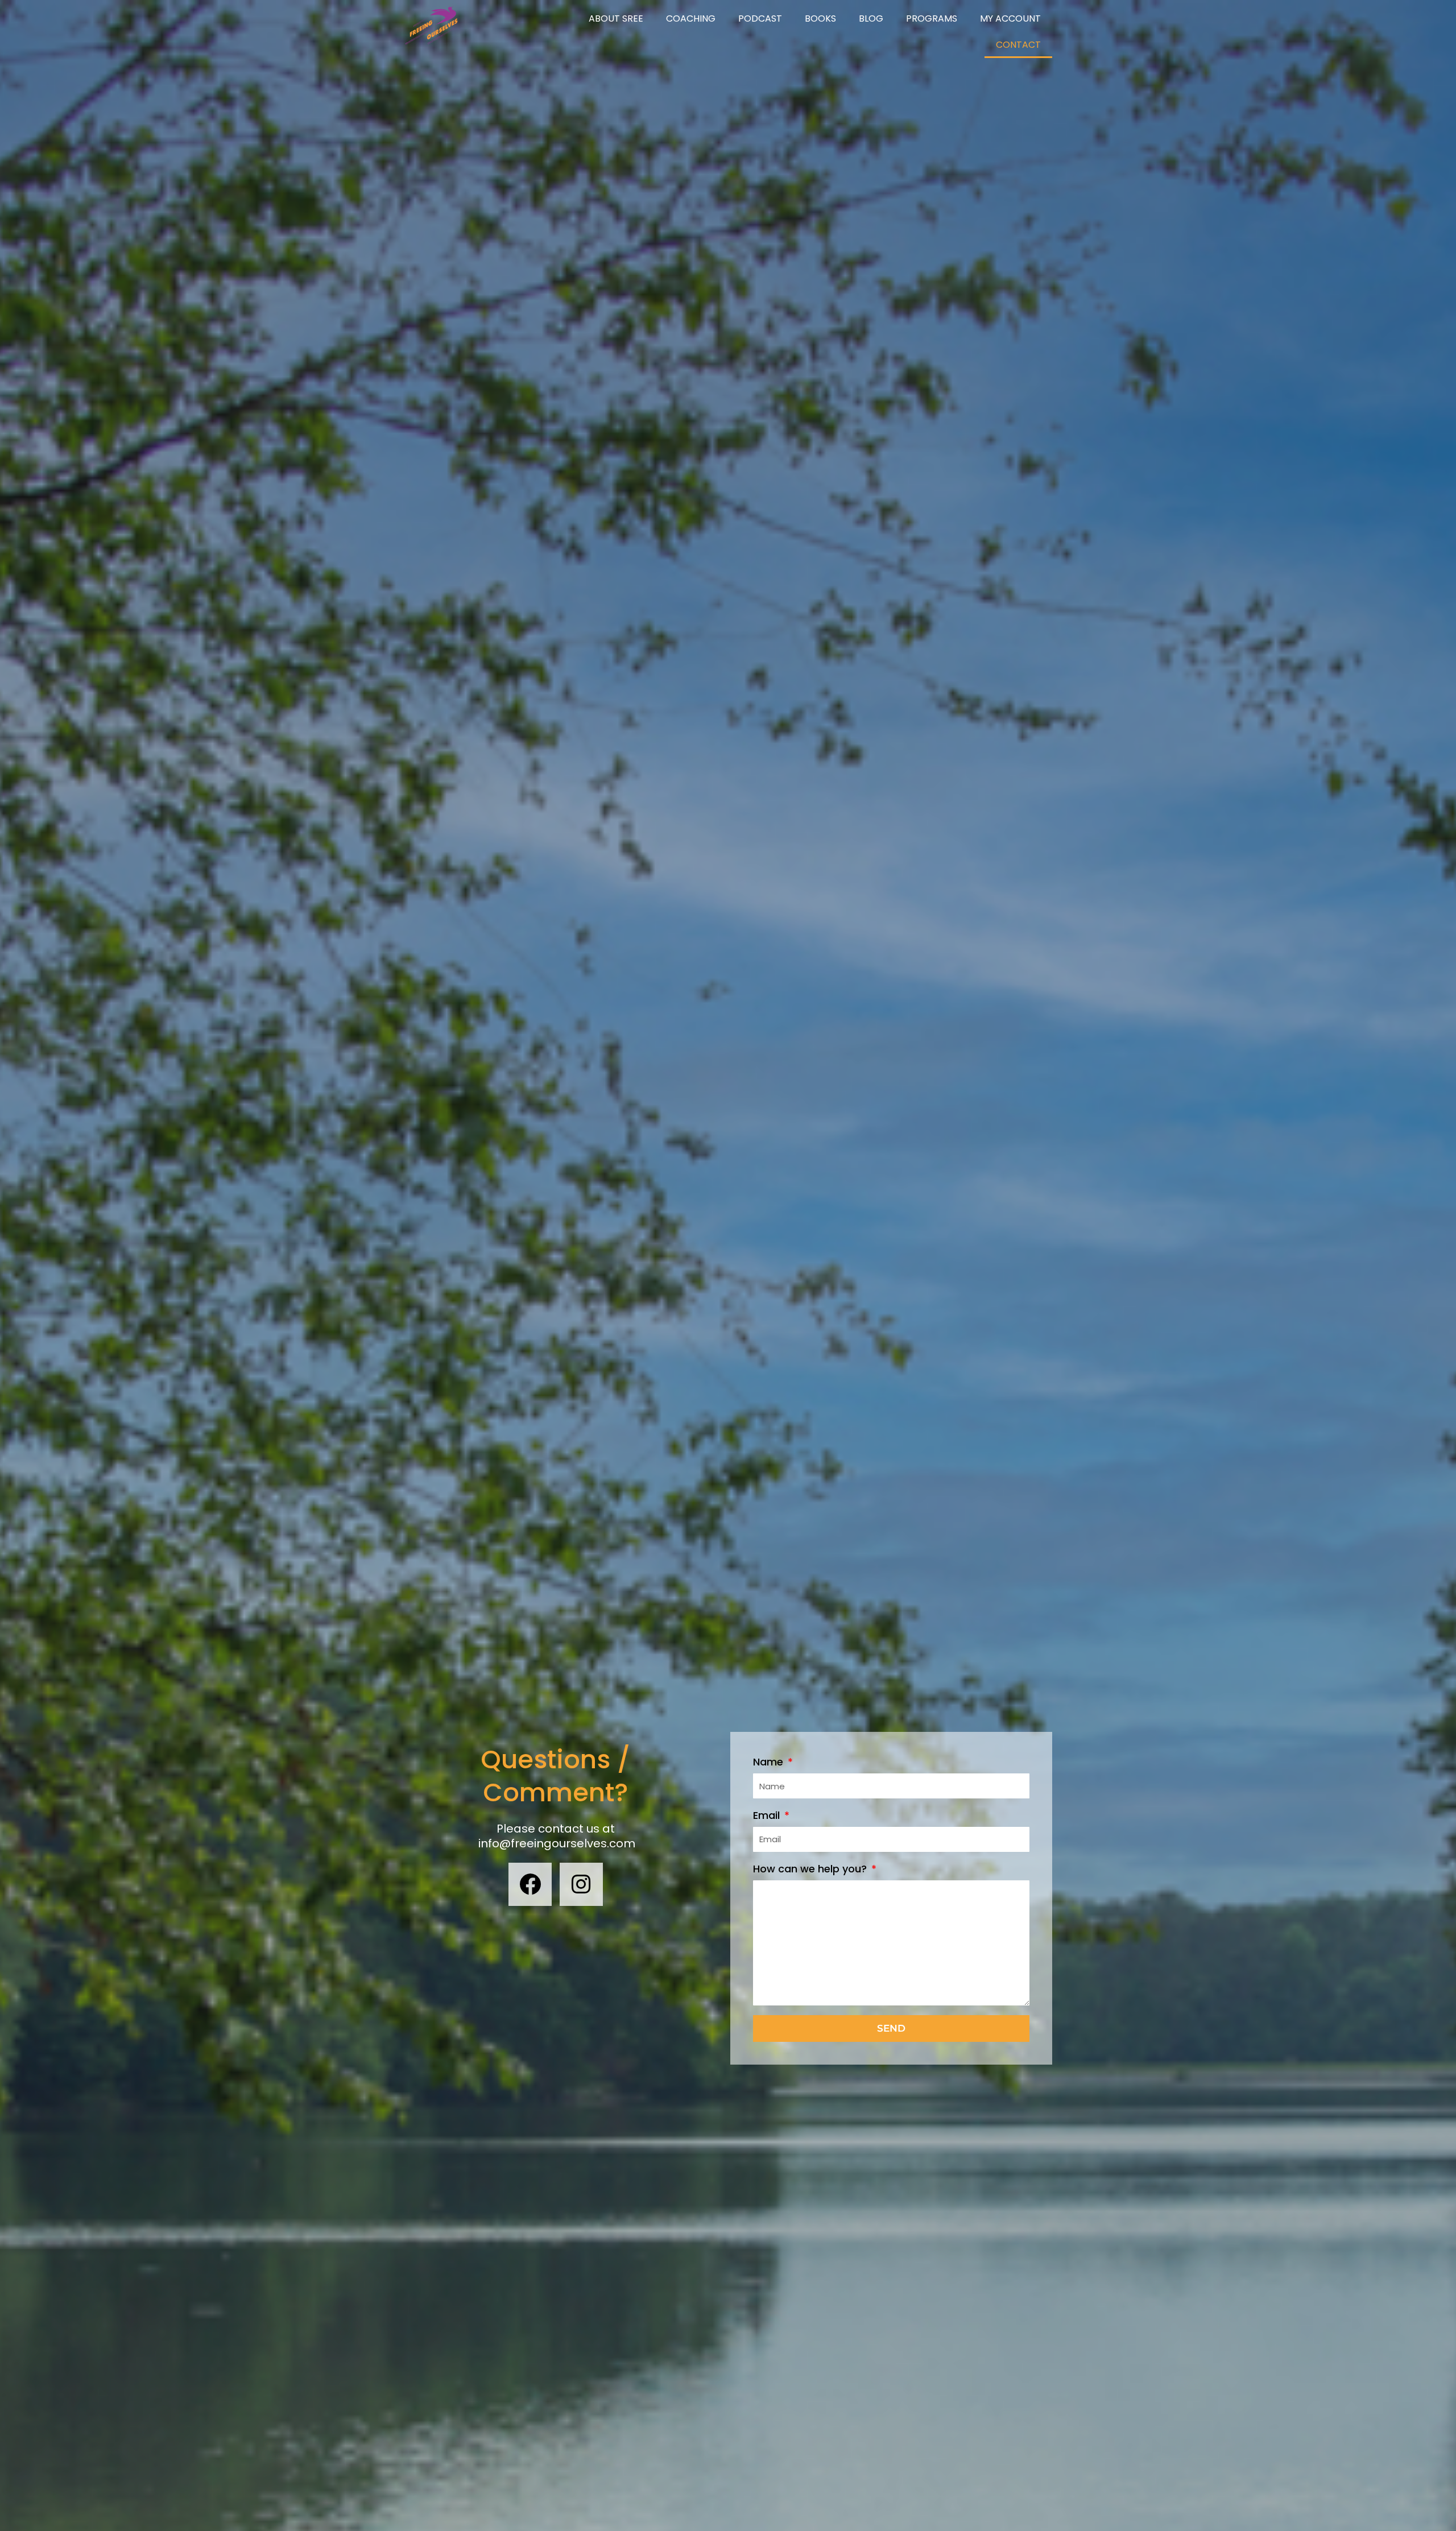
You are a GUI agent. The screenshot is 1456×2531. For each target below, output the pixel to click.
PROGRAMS (932, 18)
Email (768, 1815)
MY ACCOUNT (1010, 18)
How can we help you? (811, 1869)
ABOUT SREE (616, 18)
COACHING (691, 18)
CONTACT (1018, 45)
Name (770, 1762)
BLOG (871, 18)
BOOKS (820, 18)
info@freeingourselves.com (557, 1843)
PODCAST (760, 18)
